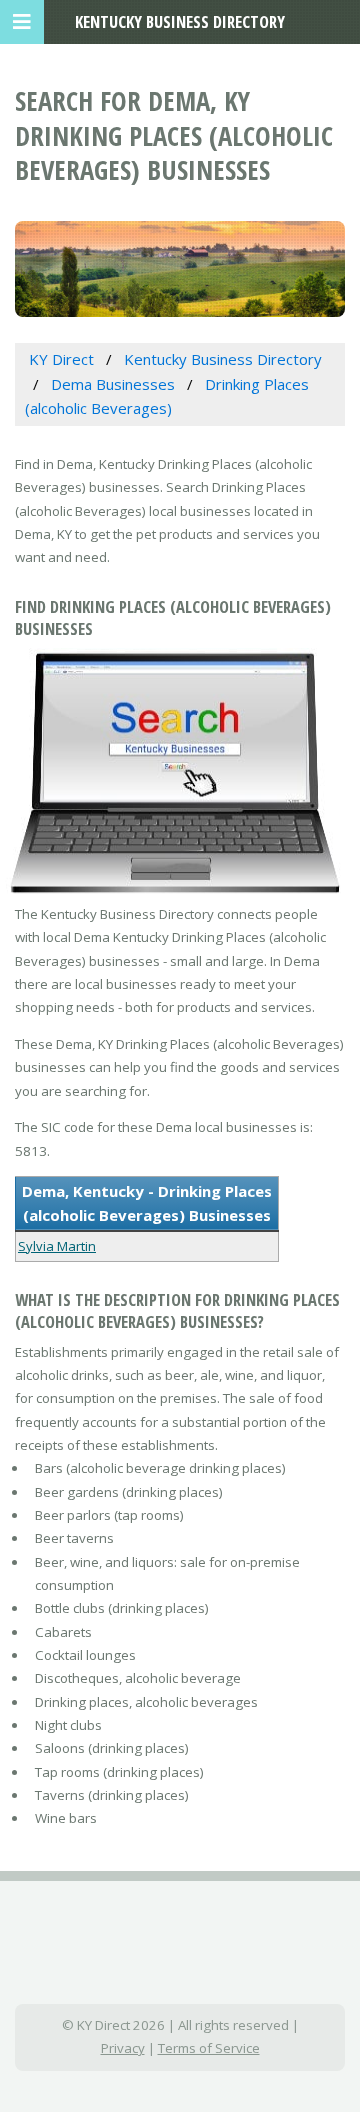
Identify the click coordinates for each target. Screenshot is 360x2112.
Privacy (123, 2048)
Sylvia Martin (57, 1246)
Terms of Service (209, 2048)
